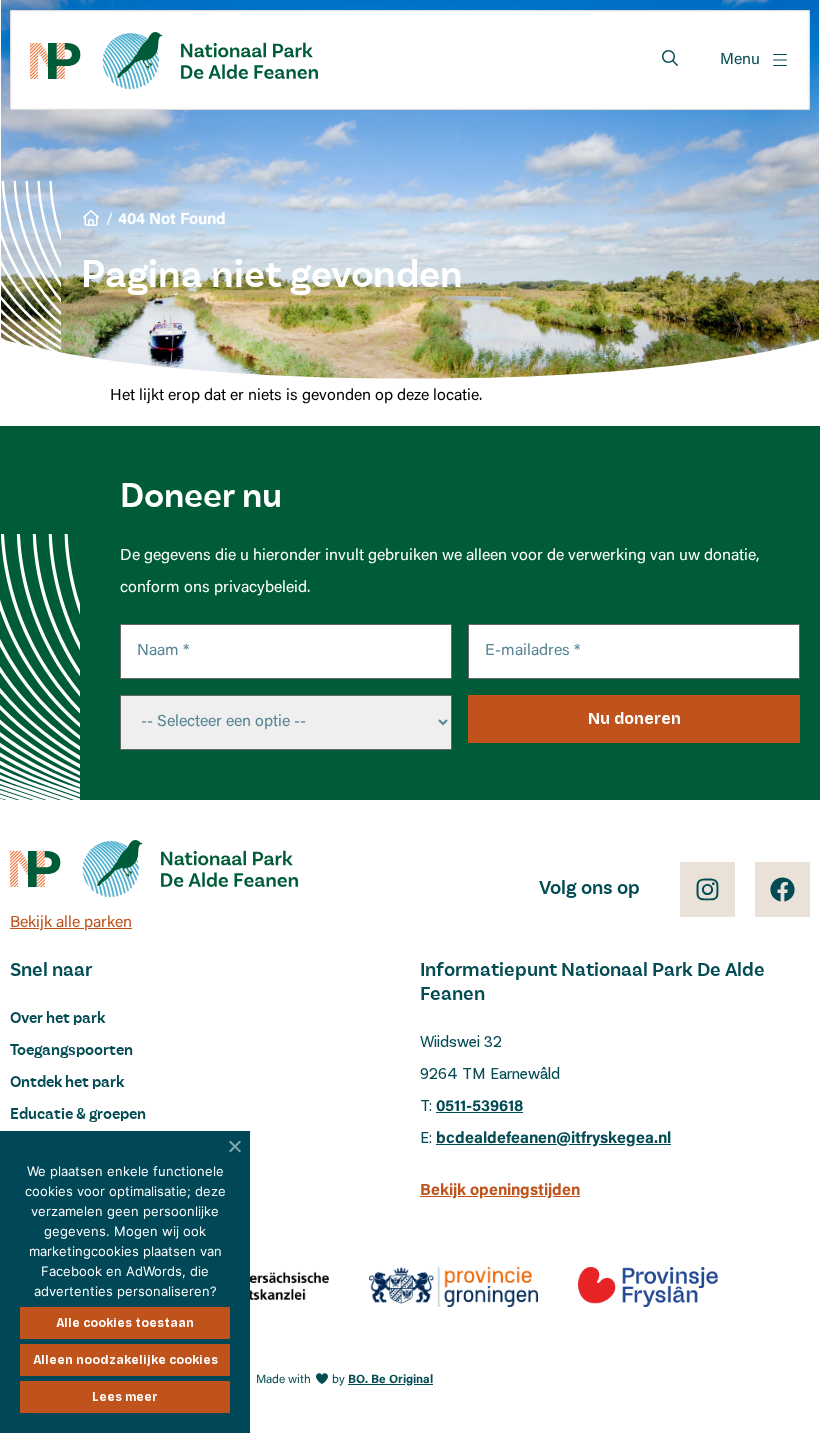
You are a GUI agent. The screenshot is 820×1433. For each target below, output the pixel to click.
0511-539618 (479, 1107)
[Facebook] (782, 889)
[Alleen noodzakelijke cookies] (235, 1146)
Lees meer (125, 1397)
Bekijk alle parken (71, 923)
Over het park (57, 1019)
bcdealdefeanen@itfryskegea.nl (553, 1139)
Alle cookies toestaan (125, 1323)
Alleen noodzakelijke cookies (125, 1360)
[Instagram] (707, 889)
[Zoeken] (670, 58)
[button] (755, 60)
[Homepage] (174, 60)
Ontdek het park (67, 1083)
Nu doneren (634, 718)
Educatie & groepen (78, 1115)
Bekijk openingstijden (500, 1191)
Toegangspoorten (71, 1051)
